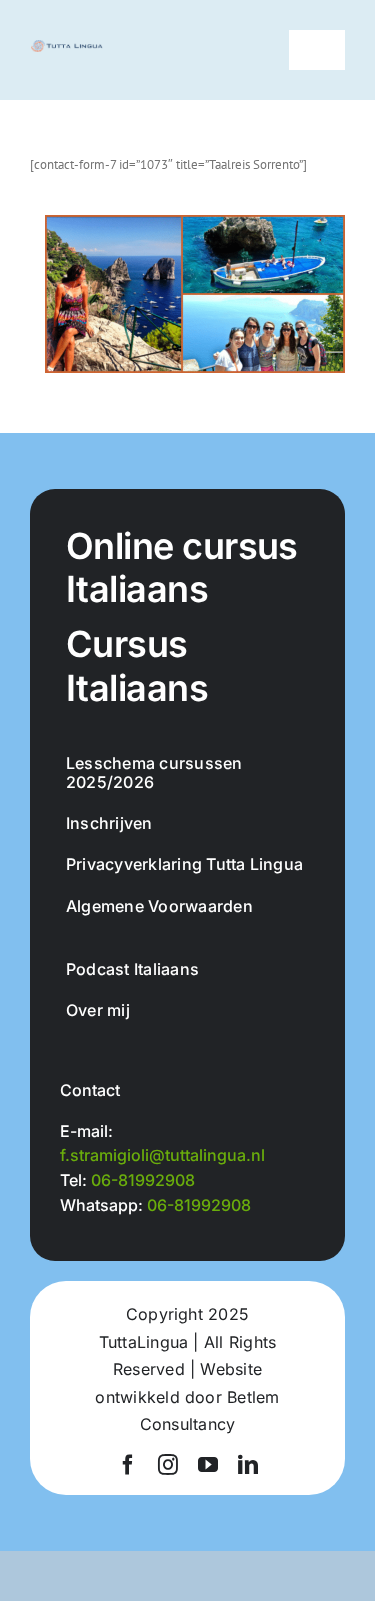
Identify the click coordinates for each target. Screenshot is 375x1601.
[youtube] (208, 1465)
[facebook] (128, 1465)
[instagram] (168, 1465)
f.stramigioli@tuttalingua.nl (162, 1155)
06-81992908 (143, 1180)
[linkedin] (248, 1465)
